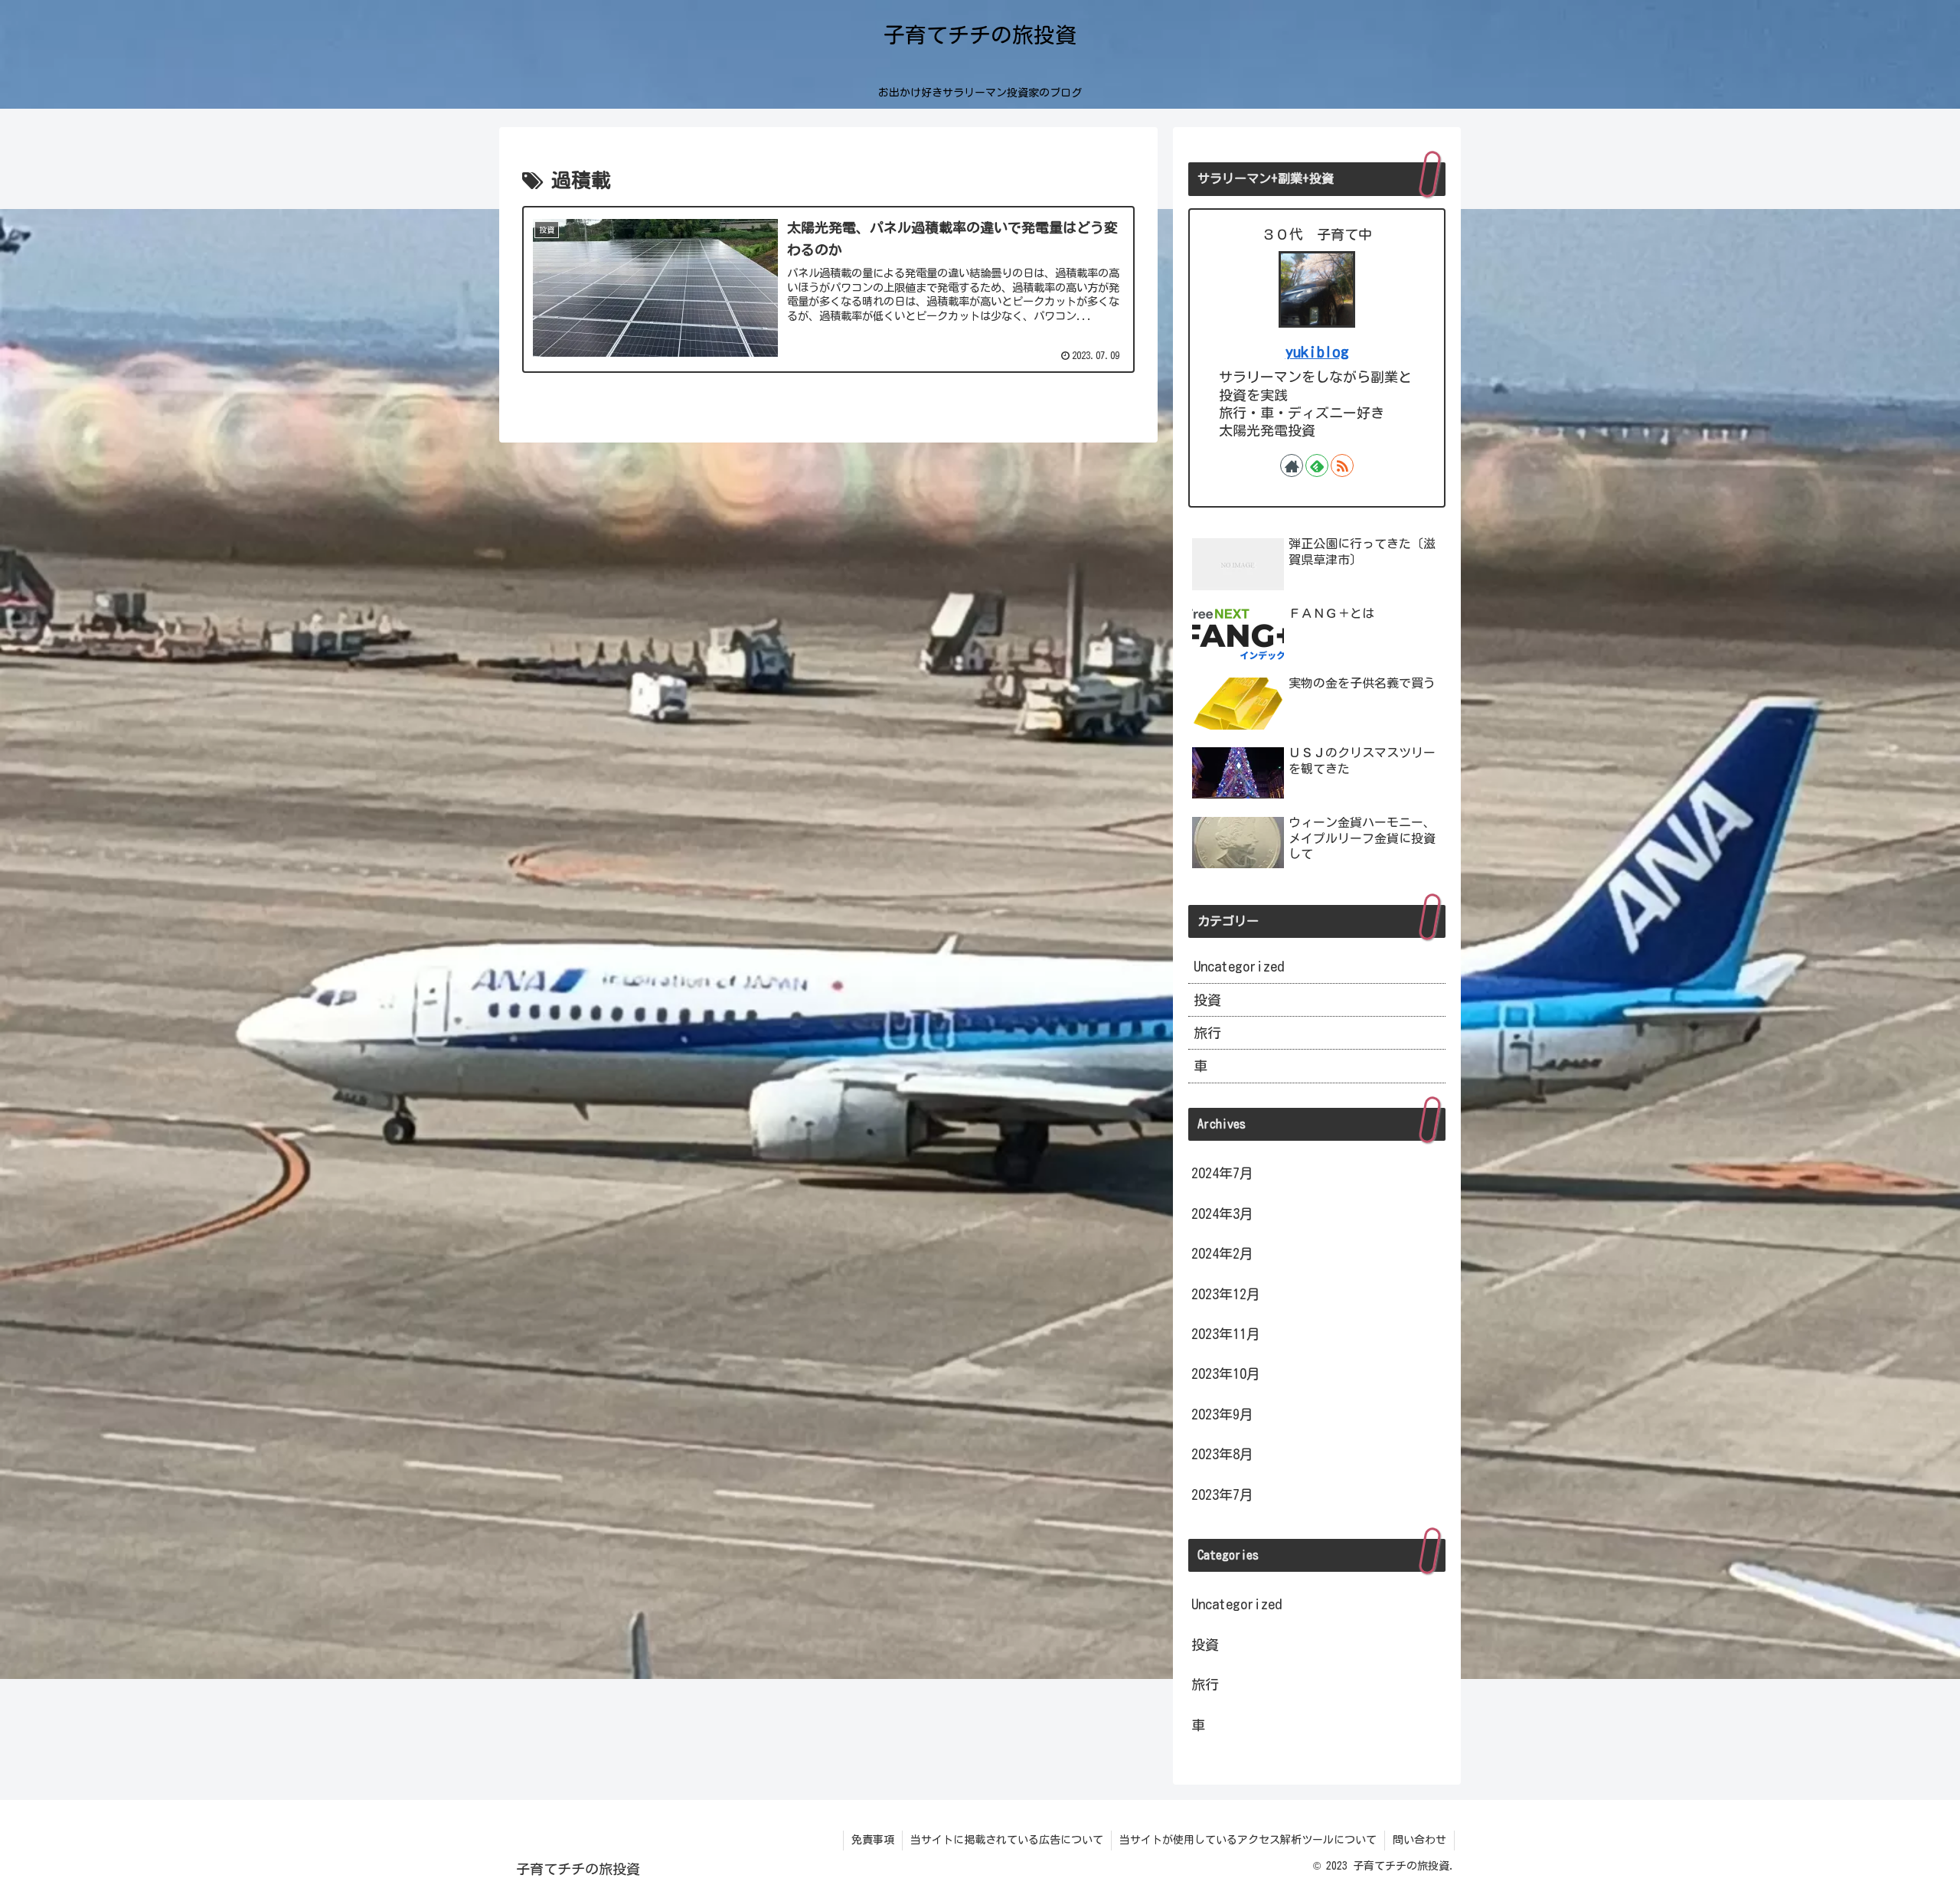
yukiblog (1317, 352)
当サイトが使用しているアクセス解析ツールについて (1248, 1840)
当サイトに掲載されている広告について (1007, 1840)
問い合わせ (1419, 1840)
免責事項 (873, 1840)
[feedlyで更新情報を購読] (1317, 465)
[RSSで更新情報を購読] (1342, 465)
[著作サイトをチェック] (1292, 465)
